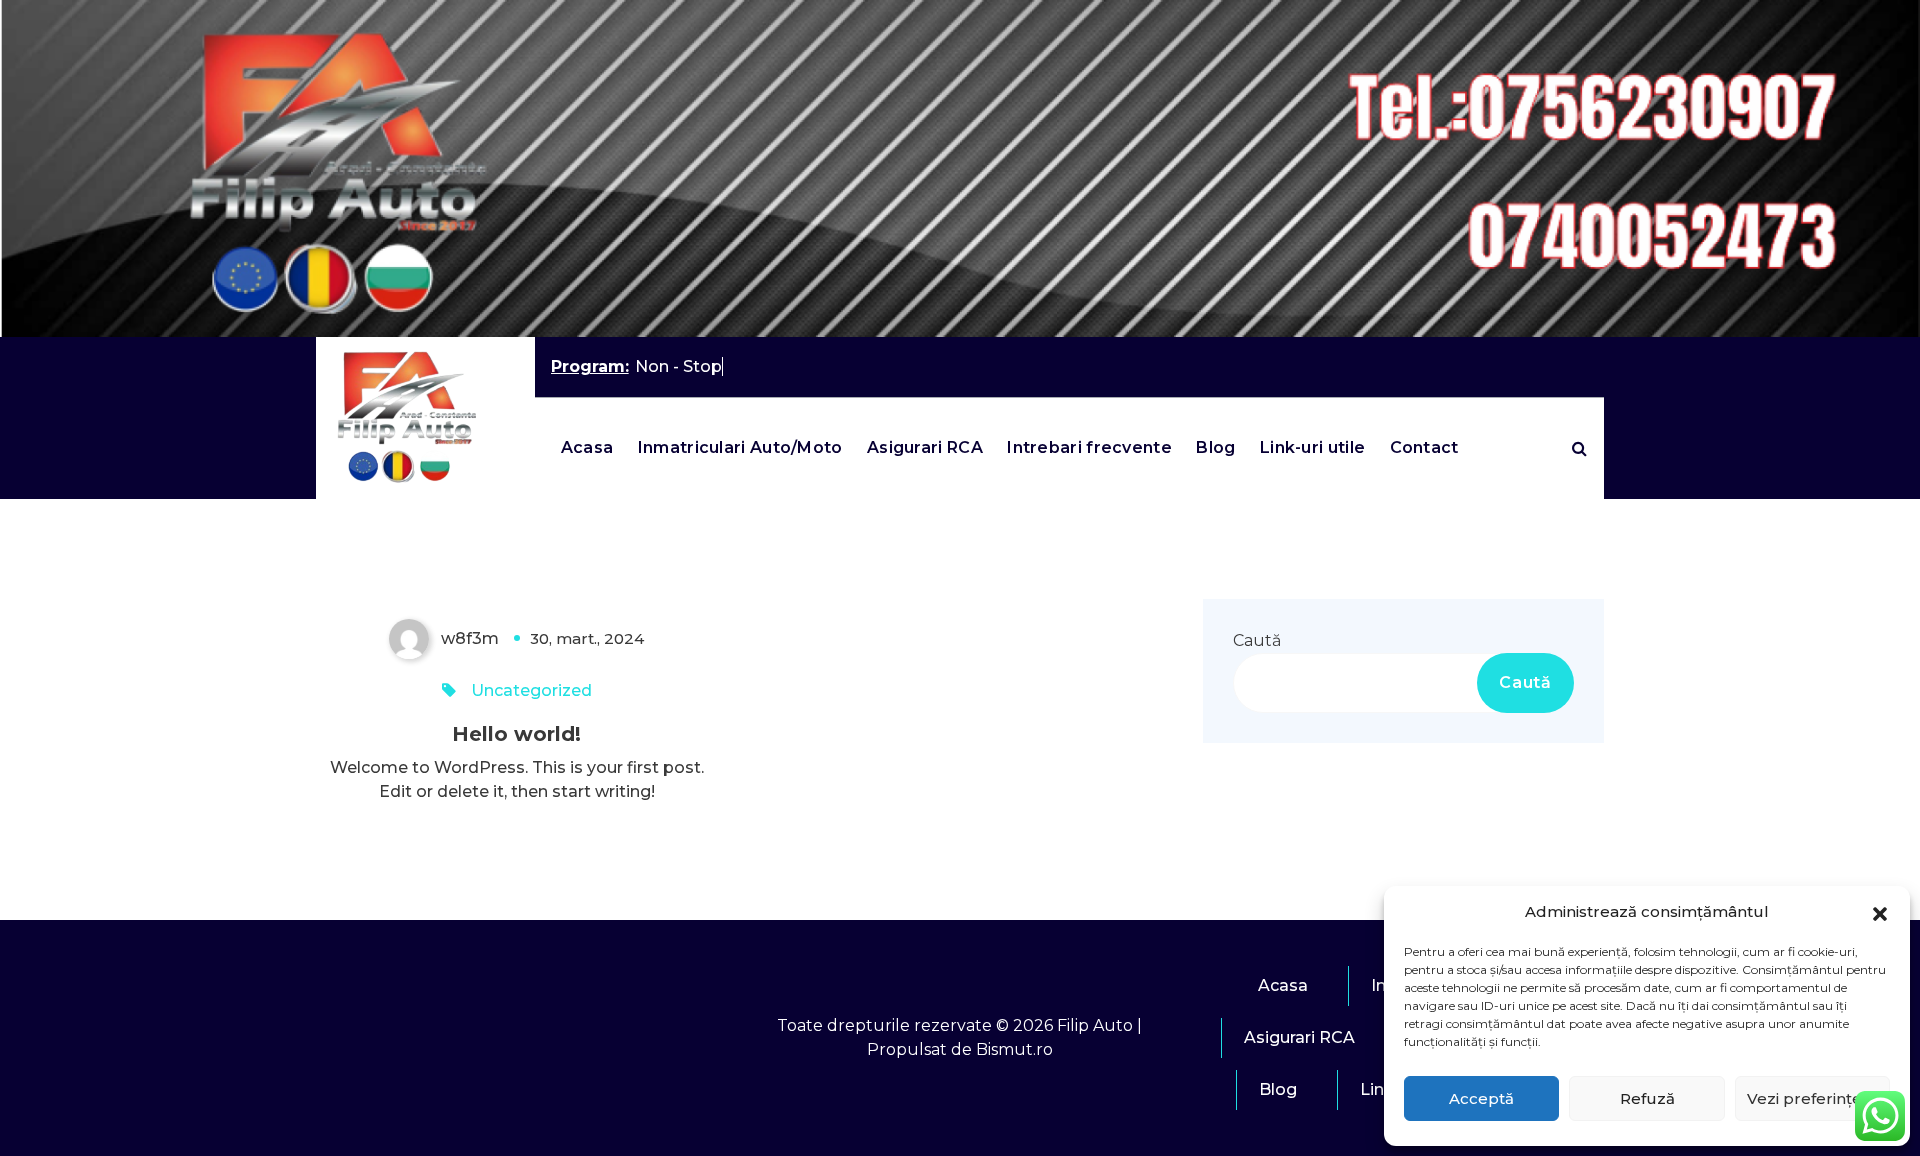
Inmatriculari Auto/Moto (740, 447)
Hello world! (516, 734)
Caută (1257, 640)
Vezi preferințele (1812, 1098)
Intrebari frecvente (1089, 447)
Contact (1424, 447)
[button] (1880, 912)
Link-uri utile (1312, 447)
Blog (1215, 447)
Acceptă (1481, 1098)
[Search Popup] (1579, 448)
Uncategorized (531, 690)
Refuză (1647, 1098)
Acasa (587, 447)
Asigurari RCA (925, 447)
